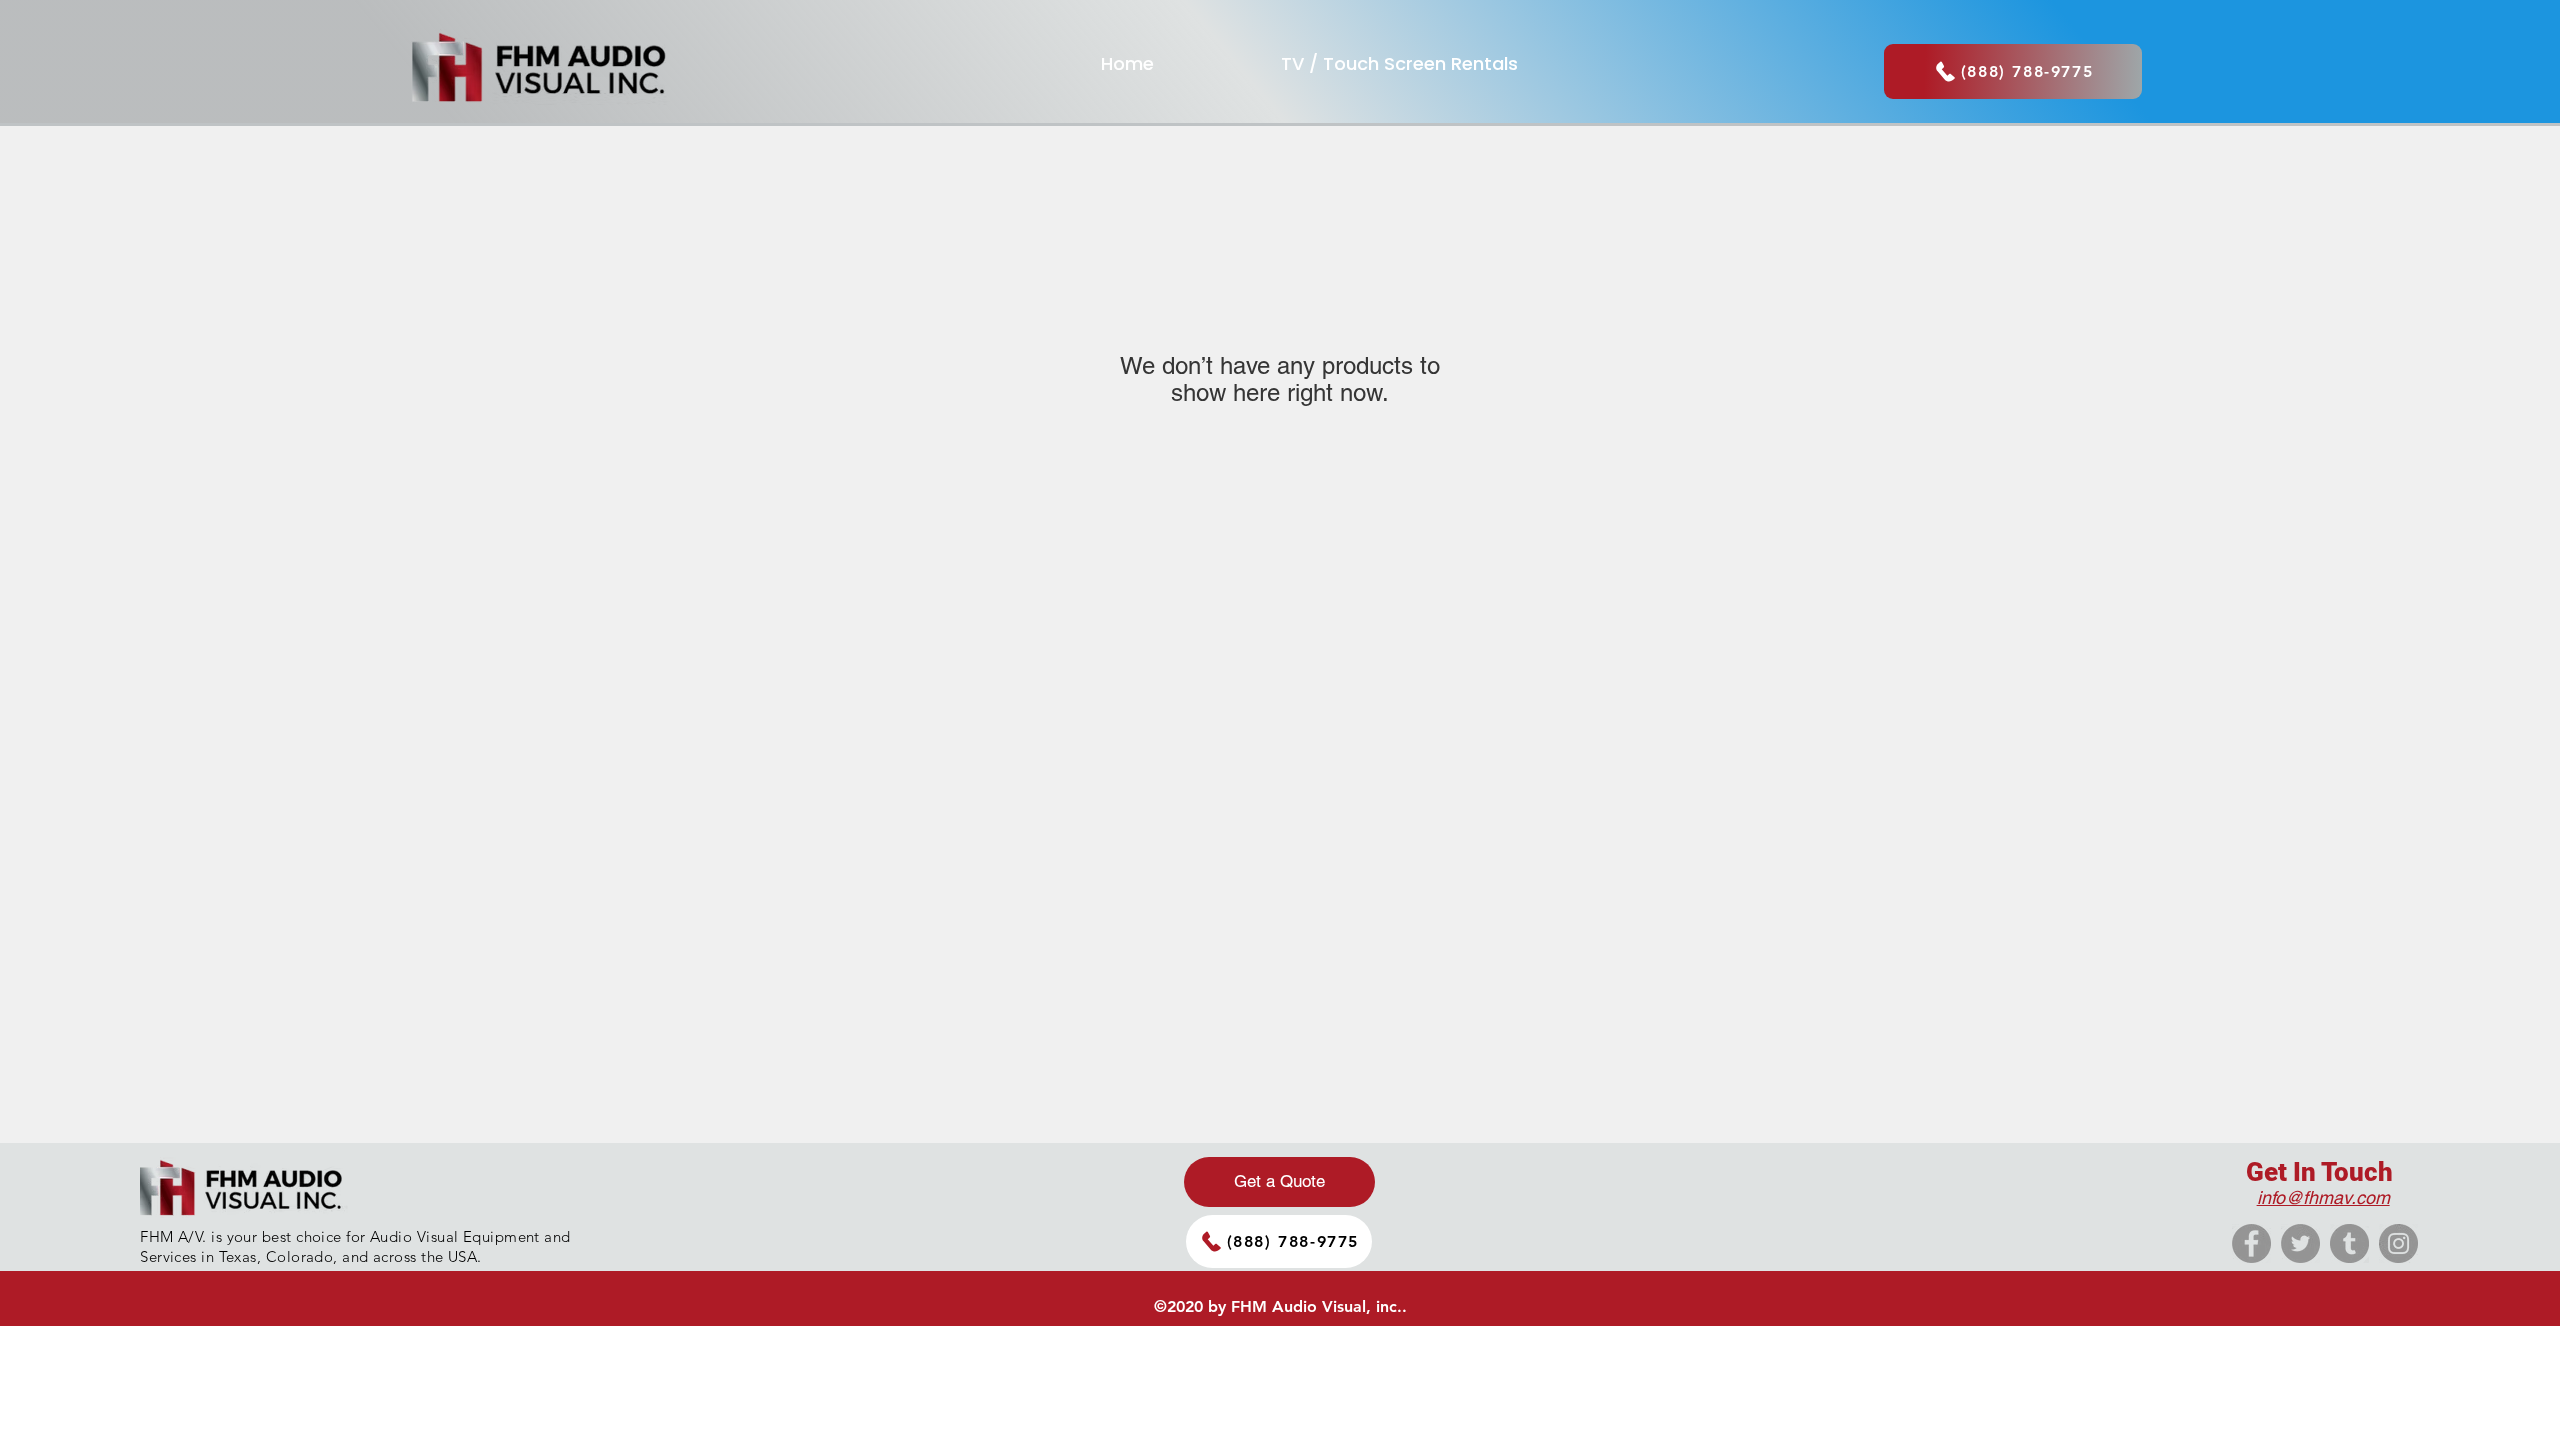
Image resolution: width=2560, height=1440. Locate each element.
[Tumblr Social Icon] (2349, 1243)
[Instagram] (2398, 1243)
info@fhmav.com (2323, 1197)
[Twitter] (2300, 1243)
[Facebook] (2251, 1243)
